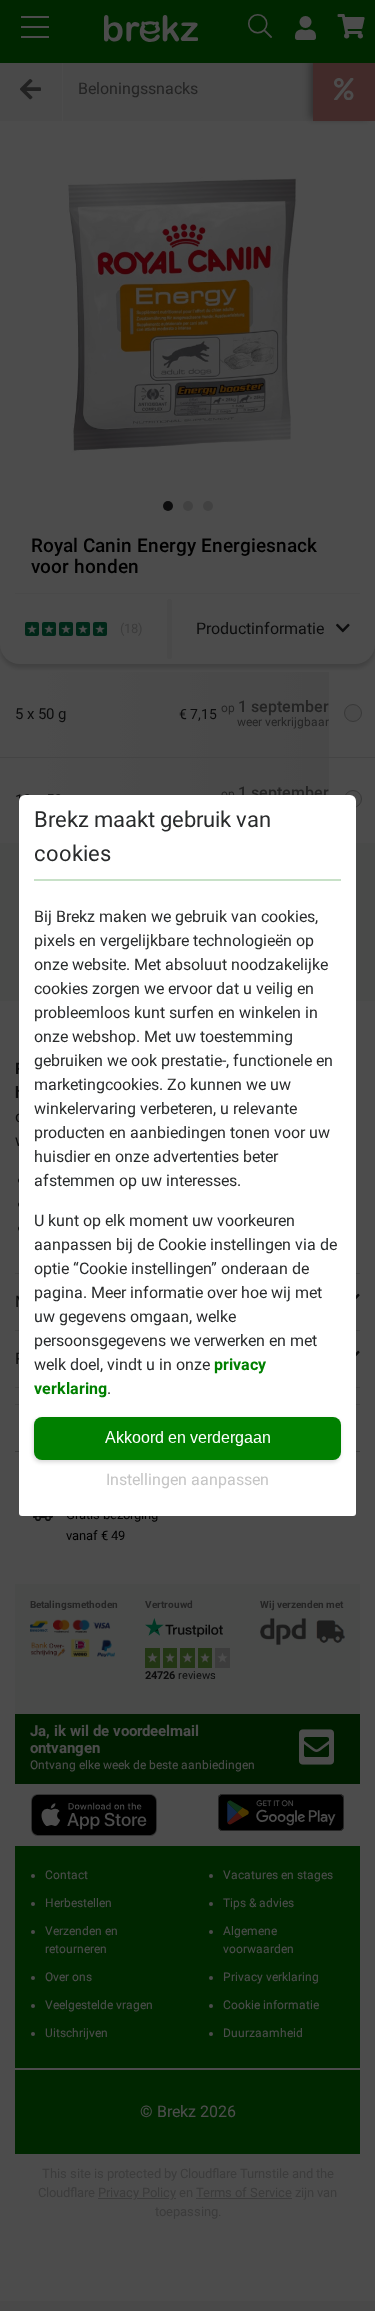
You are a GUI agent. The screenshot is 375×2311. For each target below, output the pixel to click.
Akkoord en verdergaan (188, 1437)
